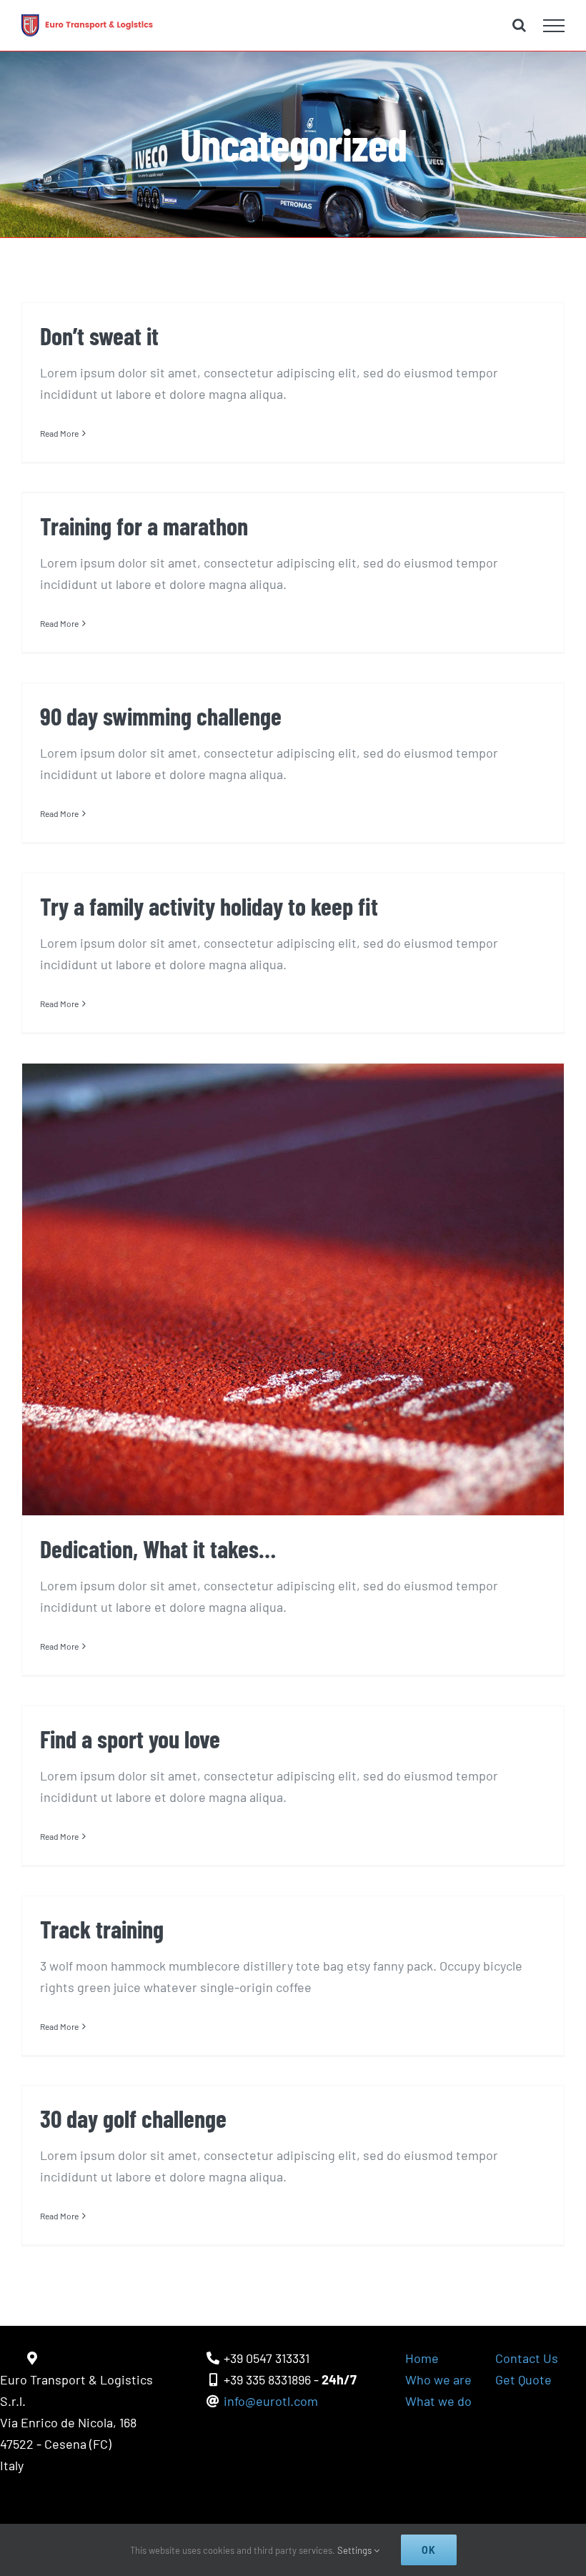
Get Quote (523, 2379)
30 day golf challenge (133, 2118)
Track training (102, 1929)
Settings (356, 2550)
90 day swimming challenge (161, 716)
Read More (59, 433)
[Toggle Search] (519, 25)
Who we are (438, 2379)
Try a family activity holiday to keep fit (209, 906)
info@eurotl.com (271, 2401)
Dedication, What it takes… (158, 1549)
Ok (429, 2550)
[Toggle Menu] (554, 26)
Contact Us (527, 2358)
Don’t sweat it (99, 336)
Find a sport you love (130, 1739)
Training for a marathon (144, 526)
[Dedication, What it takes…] (293, 1289)
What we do (438, 2401)
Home (422, 2358)
